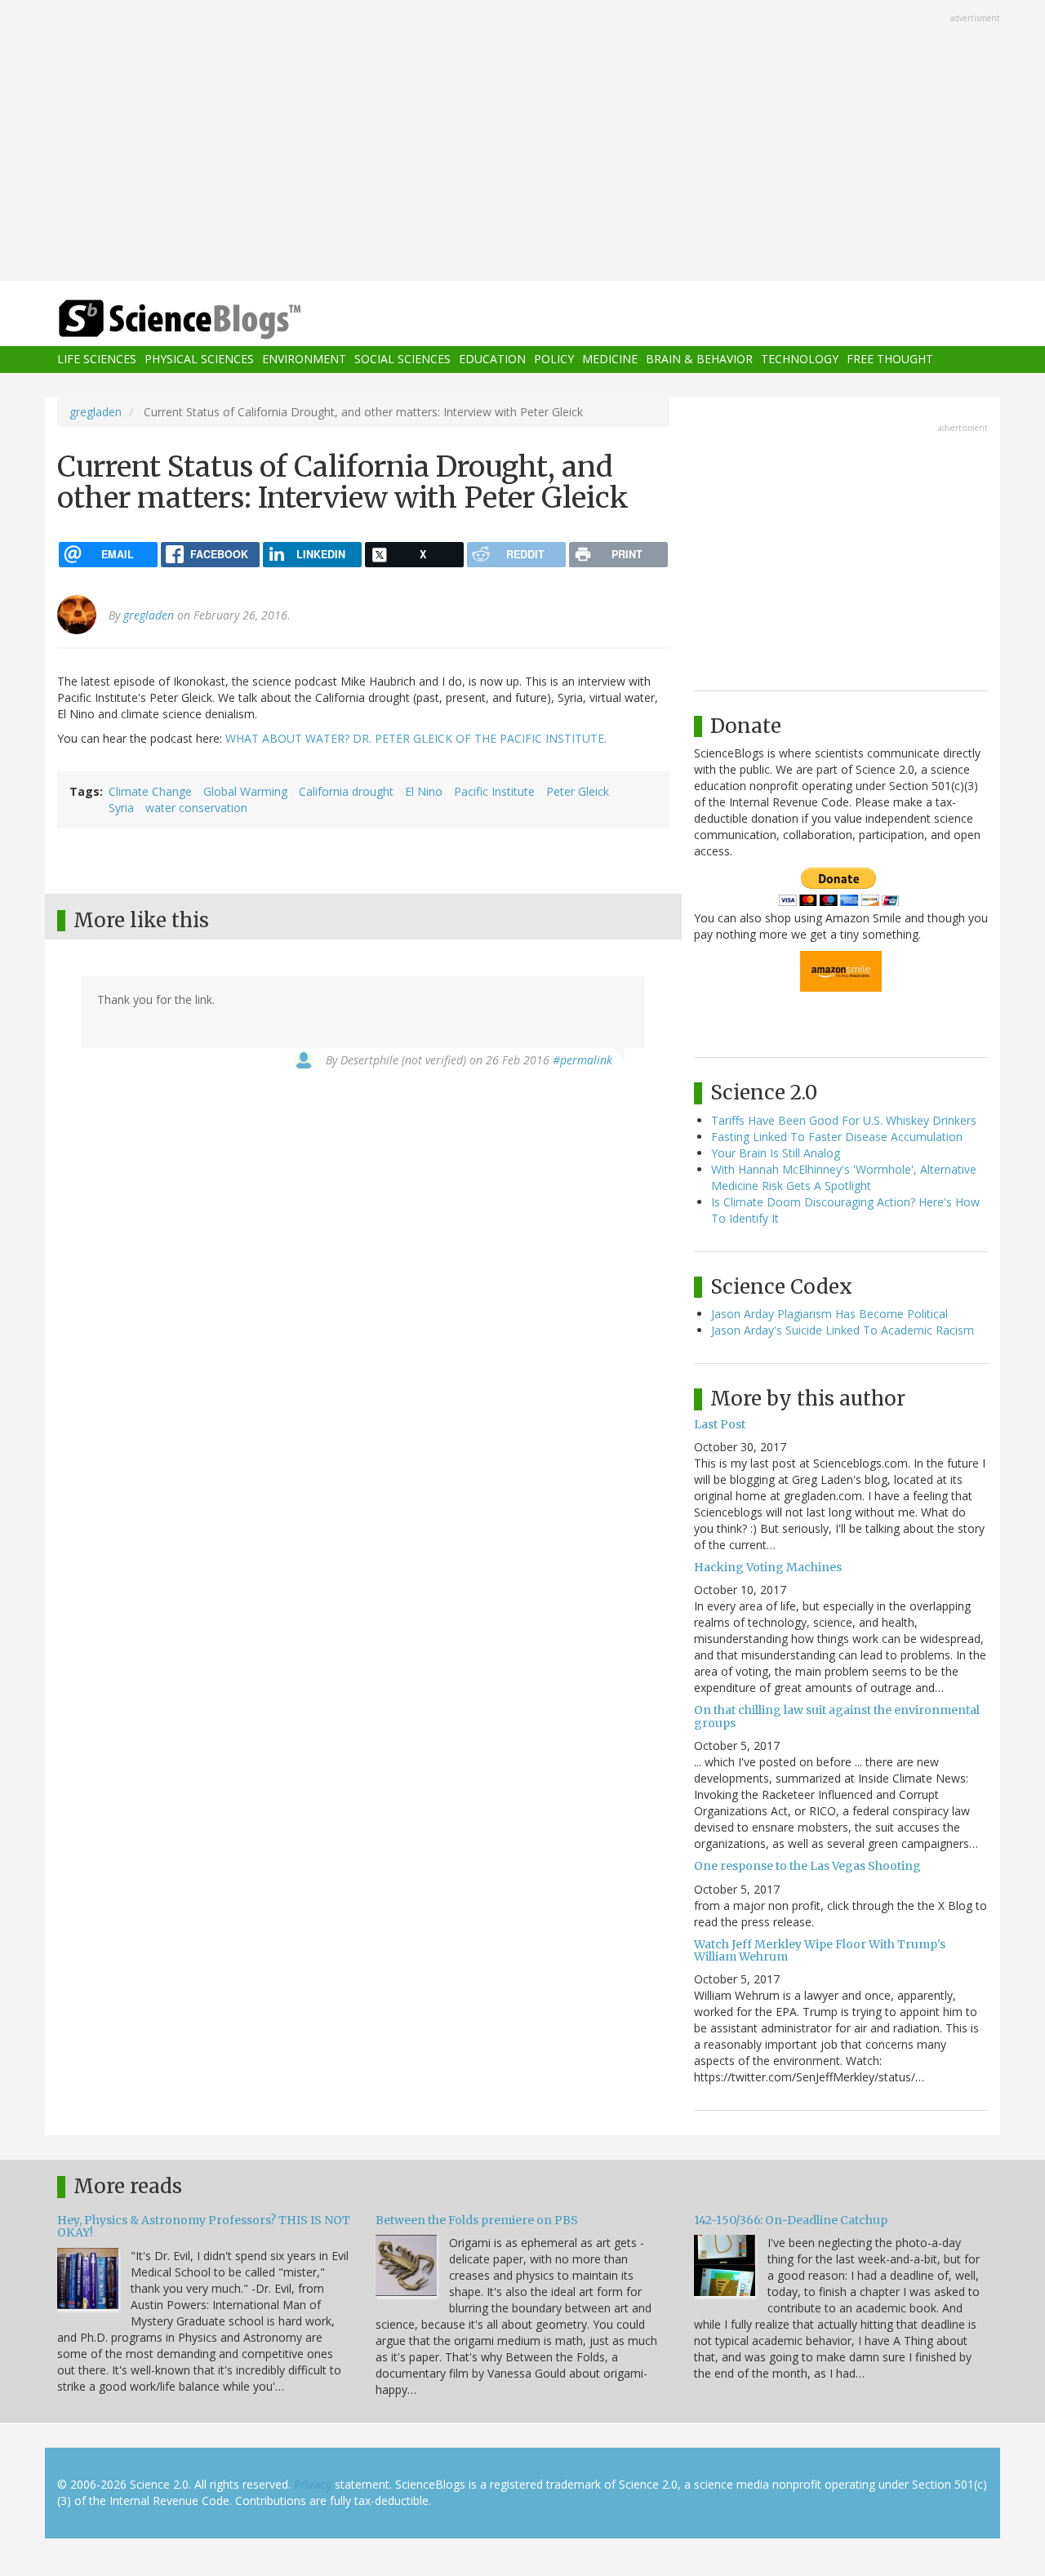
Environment (304, 360)
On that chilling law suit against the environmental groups (837, 1716)
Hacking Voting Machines (768, 1567)
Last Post (720, 1424)
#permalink (583, 1060)
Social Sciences (402, 360)
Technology (800, 360)
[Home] (212, 320)
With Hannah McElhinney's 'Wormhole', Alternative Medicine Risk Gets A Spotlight (844, 1177)
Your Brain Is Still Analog (776, 1153)
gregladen (96, 412)
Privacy (313, 2484)
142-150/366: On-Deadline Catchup (791, 2220)
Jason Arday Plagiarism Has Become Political (829, 1314)
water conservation (196, 808)
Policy (554, 360)
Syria (121, 808)
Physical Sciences (199, 360)
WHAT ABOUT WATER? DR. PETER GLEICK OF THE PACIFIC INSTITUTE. (416, 738)
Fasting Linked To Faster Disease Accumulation (837, 1137)
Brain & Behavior (699, 360)
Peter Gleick (578, 791)
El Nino (424, 791)
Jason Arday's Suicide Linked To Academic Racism (843, 1330)
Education (492, 360)
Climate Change (150, 791)
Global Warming (245, 791)
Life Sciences (97, 360)
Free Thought (890, 360)
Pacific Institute (494, 791)
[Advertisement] (522, 142)
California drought (346, 791)
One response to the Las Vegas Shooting (807, 1866)
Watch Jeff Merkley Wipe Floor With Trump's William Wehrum (820, 1950)
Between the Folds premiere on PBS (477, 2220)
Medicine (610, 360)
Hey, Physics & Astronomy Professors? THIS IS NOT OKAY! (204, 2226)
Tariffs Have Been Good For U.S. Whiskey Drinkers (844, 1120)
